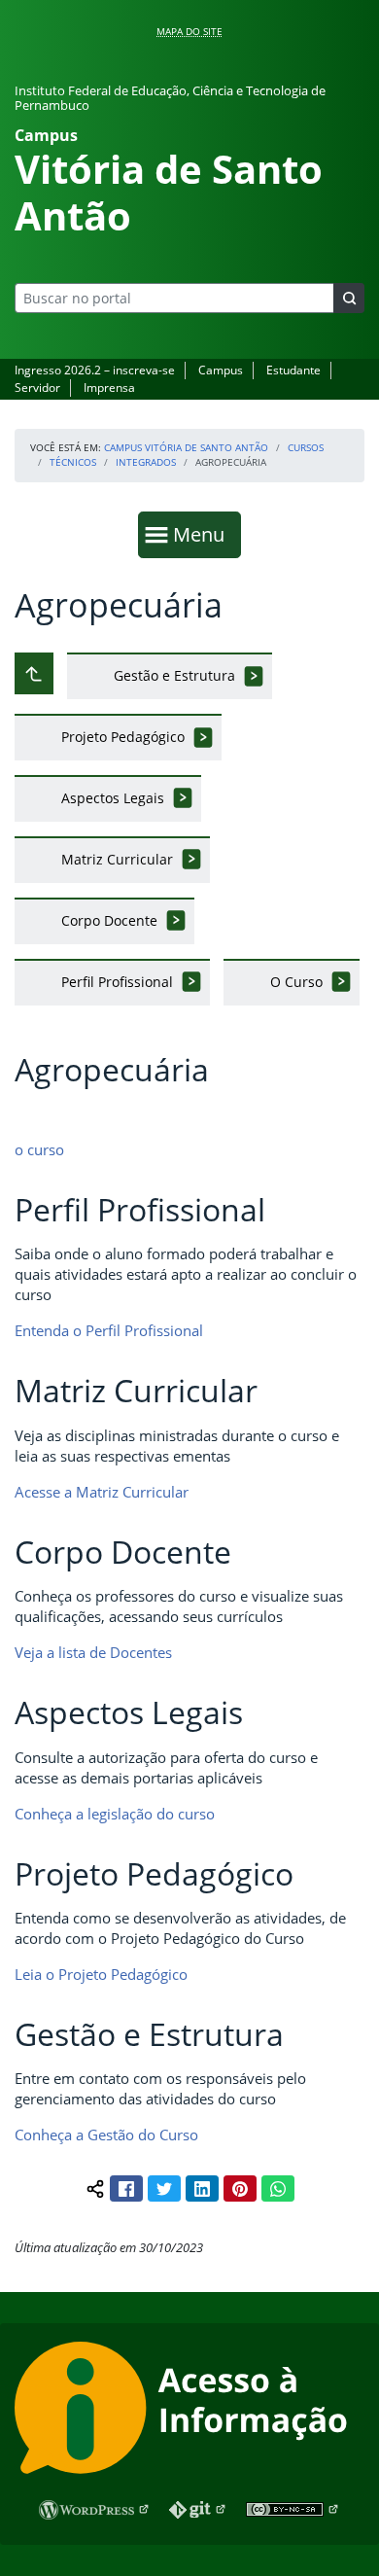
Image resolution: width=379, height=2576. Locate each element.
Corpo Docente (109, 920)
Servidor (37, 388)
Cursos (306, 447)
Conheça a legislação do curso (115, 1814)
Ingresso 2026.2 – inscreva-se (95, 370)
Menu (203, 534)
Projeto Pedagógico (123, 737)
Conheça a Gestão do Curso (106, 2135)
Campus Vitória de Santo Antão (186, 447)
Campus (221, 370)
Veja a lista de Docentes (93, 1652)
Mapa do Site (189, 31)
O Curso (296, 982)
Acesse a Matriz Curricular (102, 1492)
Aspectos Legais (113, 798)
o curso (39, 1149)
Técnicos (73, 462)
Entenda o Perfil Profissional (109, 1330)
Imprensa (109, 388)
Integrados (146, 462)
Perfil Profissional (117, 982)
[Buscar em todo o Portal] (349, 298)
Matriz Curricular (117, 859)
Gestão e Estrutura (174, 675)
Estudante (293, 370)
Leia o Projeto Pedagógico (101, 1974)
